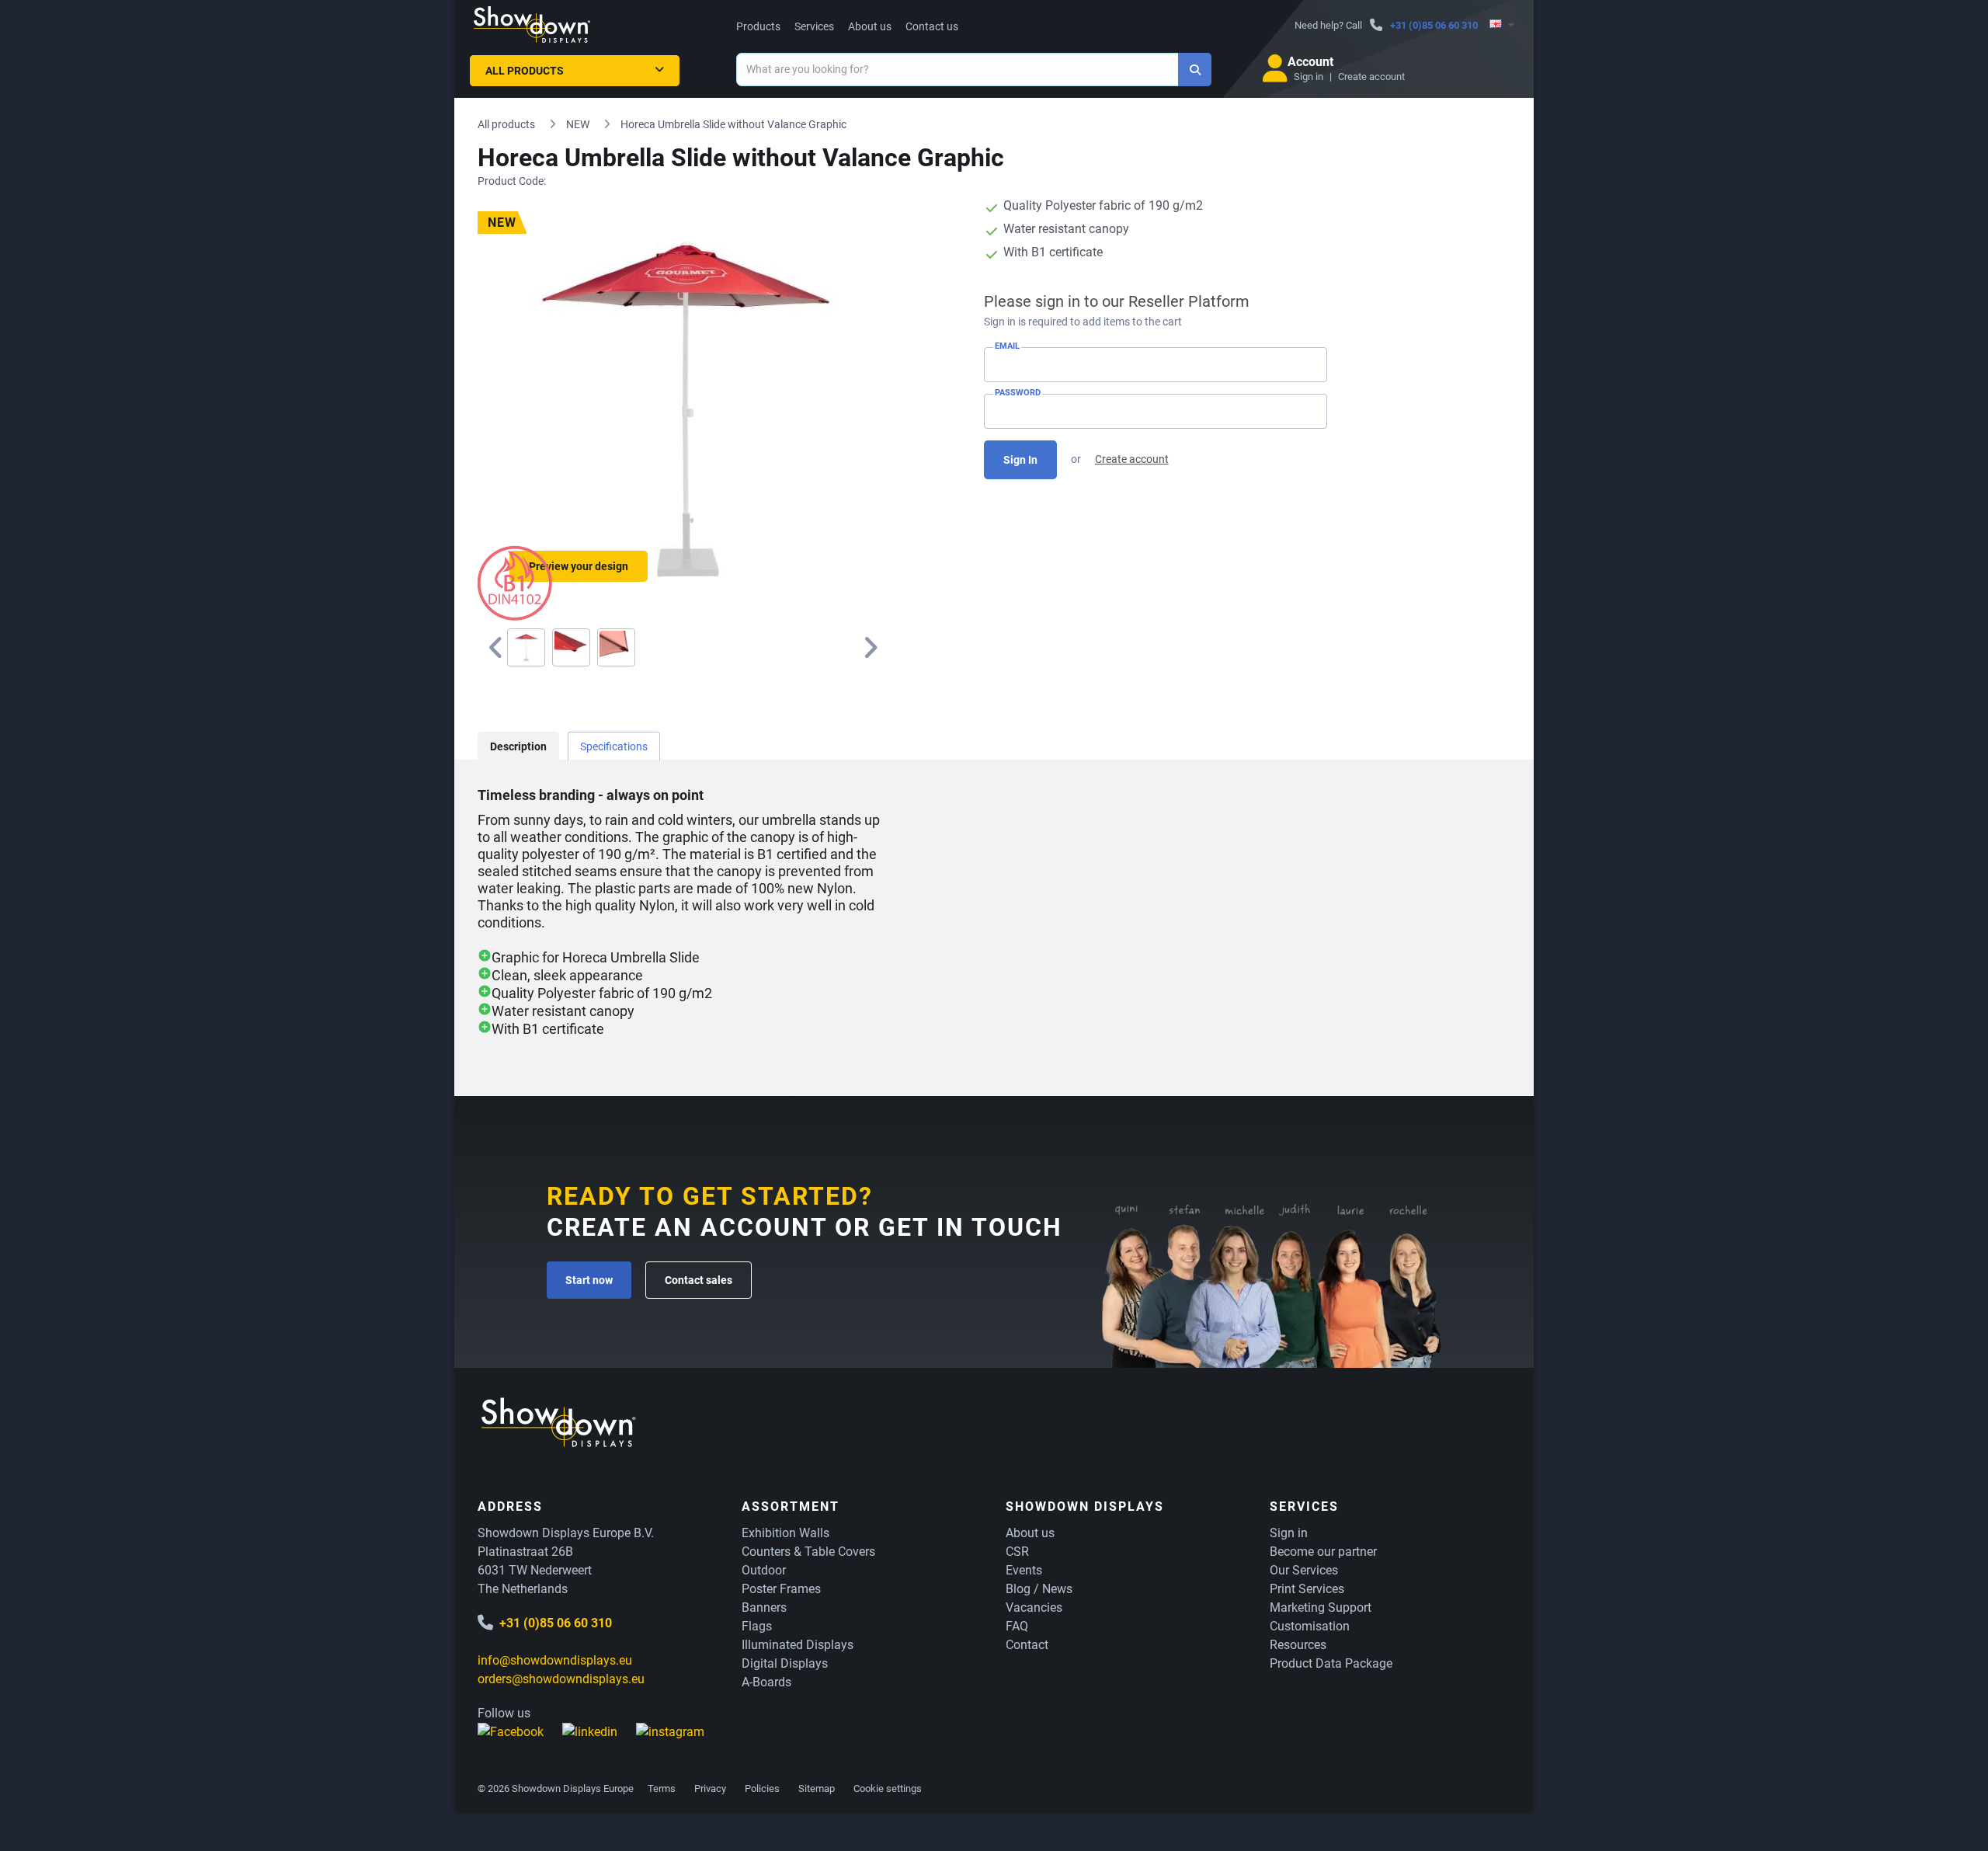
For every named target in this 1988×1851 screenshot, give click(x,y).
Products (758, 26)
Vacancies (1034, 1607)
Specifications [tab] (614, 746)
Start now (589, 1280)
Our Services (1304, 1570)
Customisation (1310, 1626)
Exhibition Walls (785, 1533)
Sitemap (817, 1788)
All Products (525, 71)
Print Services (1307, 1589)
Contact (1027, 1645)
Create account (1371, 77)
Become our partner (1323, 1552)
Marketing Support (1321, 1607)
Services (814, 26)
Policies (762, 1788)
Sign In (1020, 460)
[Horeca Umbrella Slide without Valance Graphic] (526, 647)
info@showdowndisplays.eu (555, 1660)
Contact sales (699, 1280)
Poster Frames (781, 1589)
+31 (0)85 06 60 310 (1434, 25)
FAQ (1017, 1626)
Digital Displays (785, 1663)
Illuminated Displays (798, 1645)
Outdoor (764, 1570)
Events (1024, 1570)
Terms (662, 1788)
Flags (757, 1626)
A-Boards (766, 1682)
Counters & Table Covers (808, 1552)
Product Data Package (1331, 1663)
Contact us (932, 26)
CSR (1017, 1552)
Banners (764, 1607)
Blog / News (1039, 1589)
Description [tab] (518, 746)
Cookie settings (888, 1788)
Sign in (1309, 77)
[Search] (1195, 70)
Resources (1298, 1645)
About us (870, 26)
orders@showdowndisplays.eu (561, 1679)
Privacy (710, 1788)
